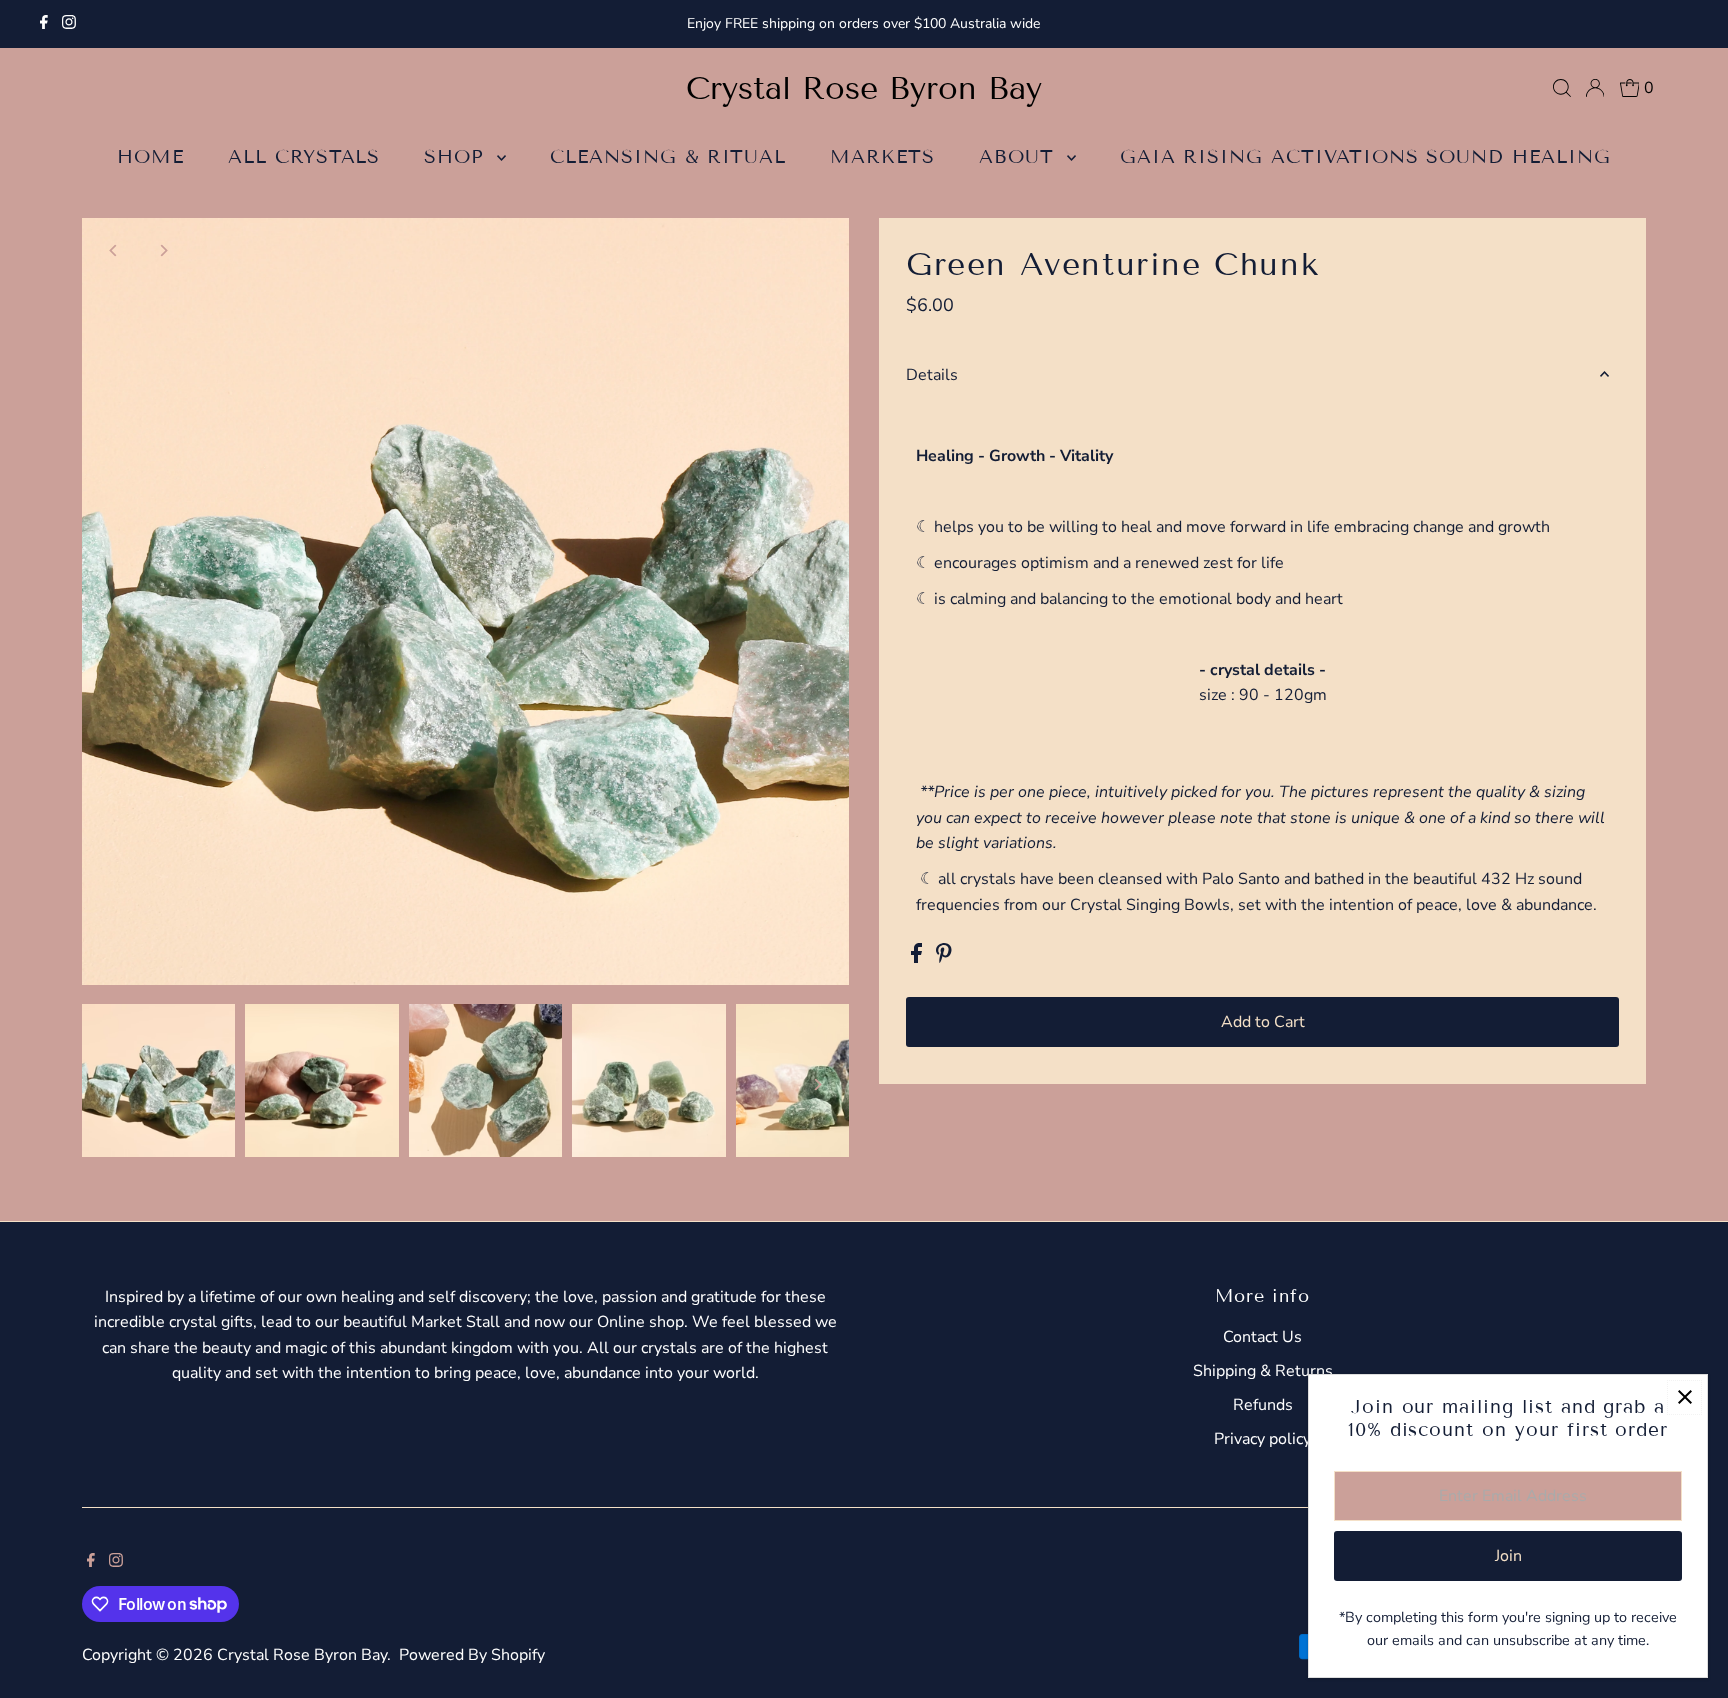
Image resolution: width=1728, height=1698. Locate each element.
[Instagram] (69, 24)
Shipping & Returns (1263, 1371)
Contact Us (1262, 1337)
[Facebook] (44, 24)
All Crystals (304, 156)
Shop (458, 156)
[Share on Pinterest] (944, 958)
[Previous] (114, 250)
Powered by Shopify (472, 1655)
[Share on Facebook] (918, 958)
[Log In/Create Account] (1595, 88)
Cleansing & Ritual (668, 156)
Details (932, 375)
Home (150, 156)
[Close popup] (1684, 1397)
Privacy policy (1262, 1439)
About (1020, 156)
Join (1508, 1556)
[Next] (163, 250)
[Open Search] (1562, 88)
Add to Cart (1263, 1022)
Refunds (1263, 1405)
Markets (882, 156)
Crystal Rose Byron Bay (864, 88)
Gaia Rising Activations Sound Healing (1365, 156)
